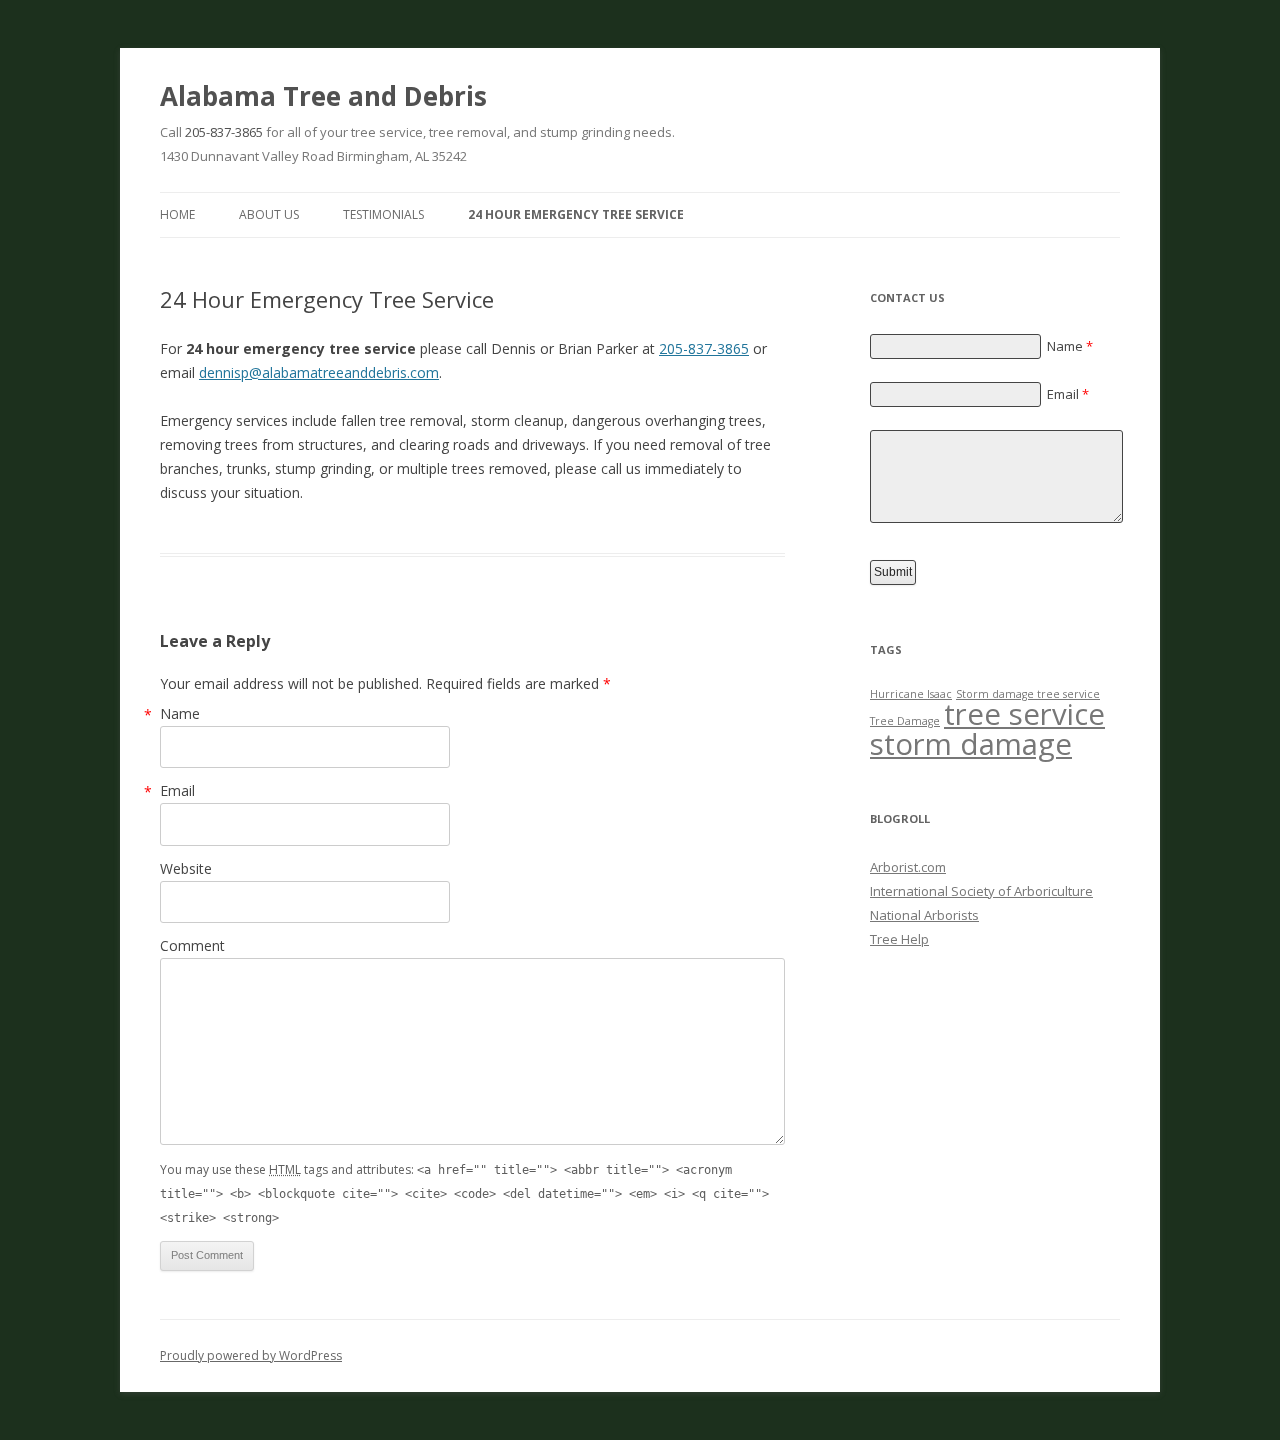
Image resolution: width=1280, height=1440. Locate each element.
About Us (269, 214)
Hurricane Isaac (911, 694)
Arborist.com (908, 867)
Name (180, 713)
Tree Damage (905, 721)
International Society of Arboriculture (981, 891)
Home (177, 214)
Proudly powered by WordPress (251, 1355)
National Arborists (924, 915)
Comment (192, 945)
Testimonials (383, 214)
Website (186, 868)
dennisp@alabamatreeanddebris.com (319, 372)
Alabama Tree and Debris (323, 96)
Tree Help (899, 939)
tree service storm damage (987, 728)
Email (177, 790)
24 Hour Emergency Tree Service (576, 214)
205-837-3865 (224, 132)
